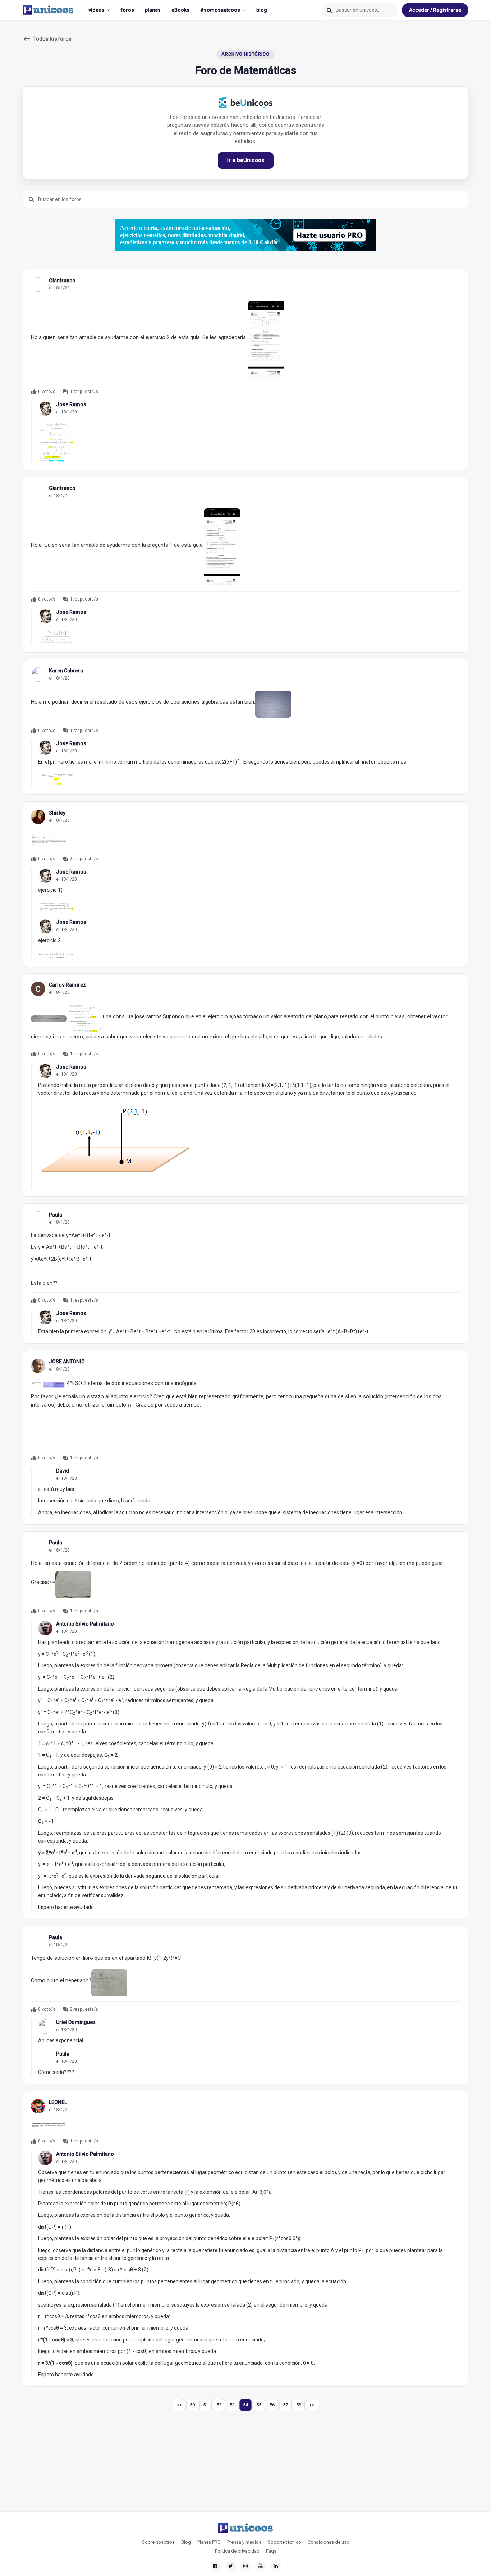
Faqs (271, 2551)
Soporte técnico (284, 2542)
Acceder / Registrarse (435, 10)
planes (153, 10)
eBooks (180, 10)
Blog (186, 2542)
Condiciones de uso (329, 2542)
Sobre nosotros (158, 2542)
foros (127, 10)
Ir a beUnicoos (246, 160)
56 (272, 2405)
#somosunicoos (220, 10)
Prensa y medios (244, 2542)
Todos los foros (47, 39)
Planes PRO (209, 2542)
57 (285, 2405)
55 (259, 2405)
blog (262, 10)
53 (232, 2405)
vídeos (97, 10)
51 (206, 2405)
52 (219, 2405)
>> (312, 2405)
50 (192, 2405)
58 (299, 2405)
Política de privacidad (237, 2551)
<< (179, 2405)
